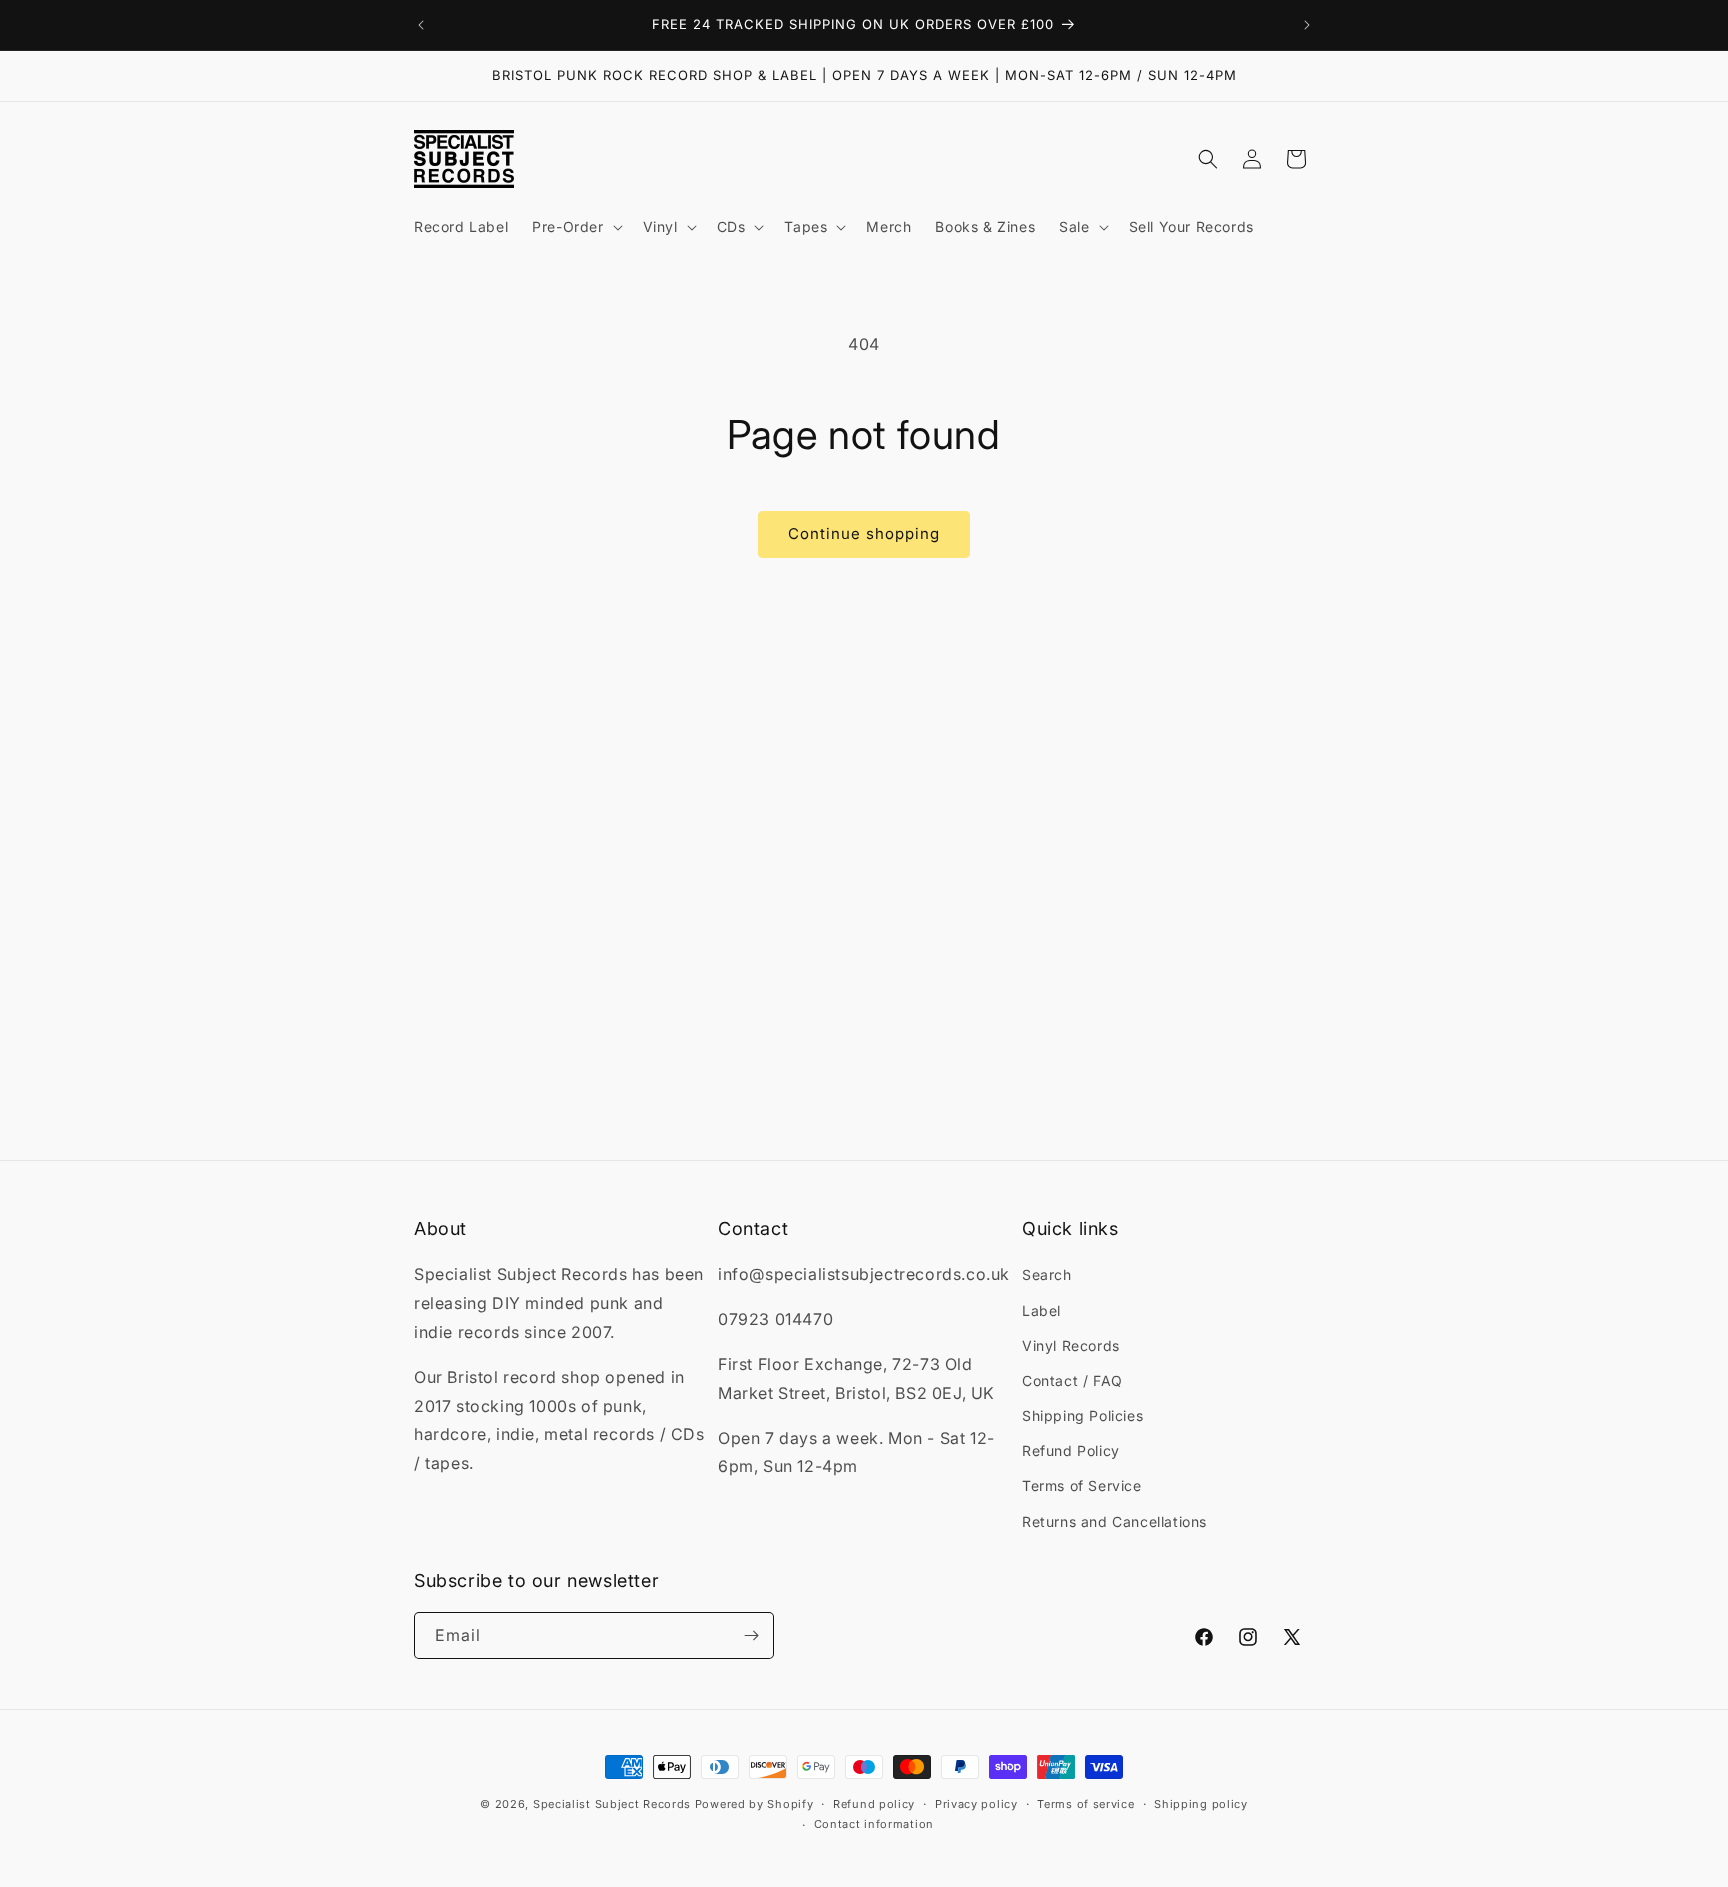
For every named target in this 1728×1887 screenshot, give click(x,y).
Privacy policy (976, 1804)
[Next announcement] (1307, 25)
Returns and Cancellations (1114, 1521)
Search (1047, 1274)
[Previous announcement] (421, 25)
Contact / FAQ (1072, 1380)
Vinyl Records (1071, 1345)
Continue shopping (864, 533)
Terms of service (1085, 1804)
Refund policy (874, 1804)
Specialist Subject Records (612, 1804)
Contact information (874, 1824)
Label (1041, 1310)
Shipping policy (1201, 1804)
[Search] (1208, 159)
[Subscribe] (751, 1635)
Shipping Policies (1082, 1415)
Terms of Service (1082, 1485)
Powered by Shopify (754, 1804)
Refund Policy (1071, 1450)
